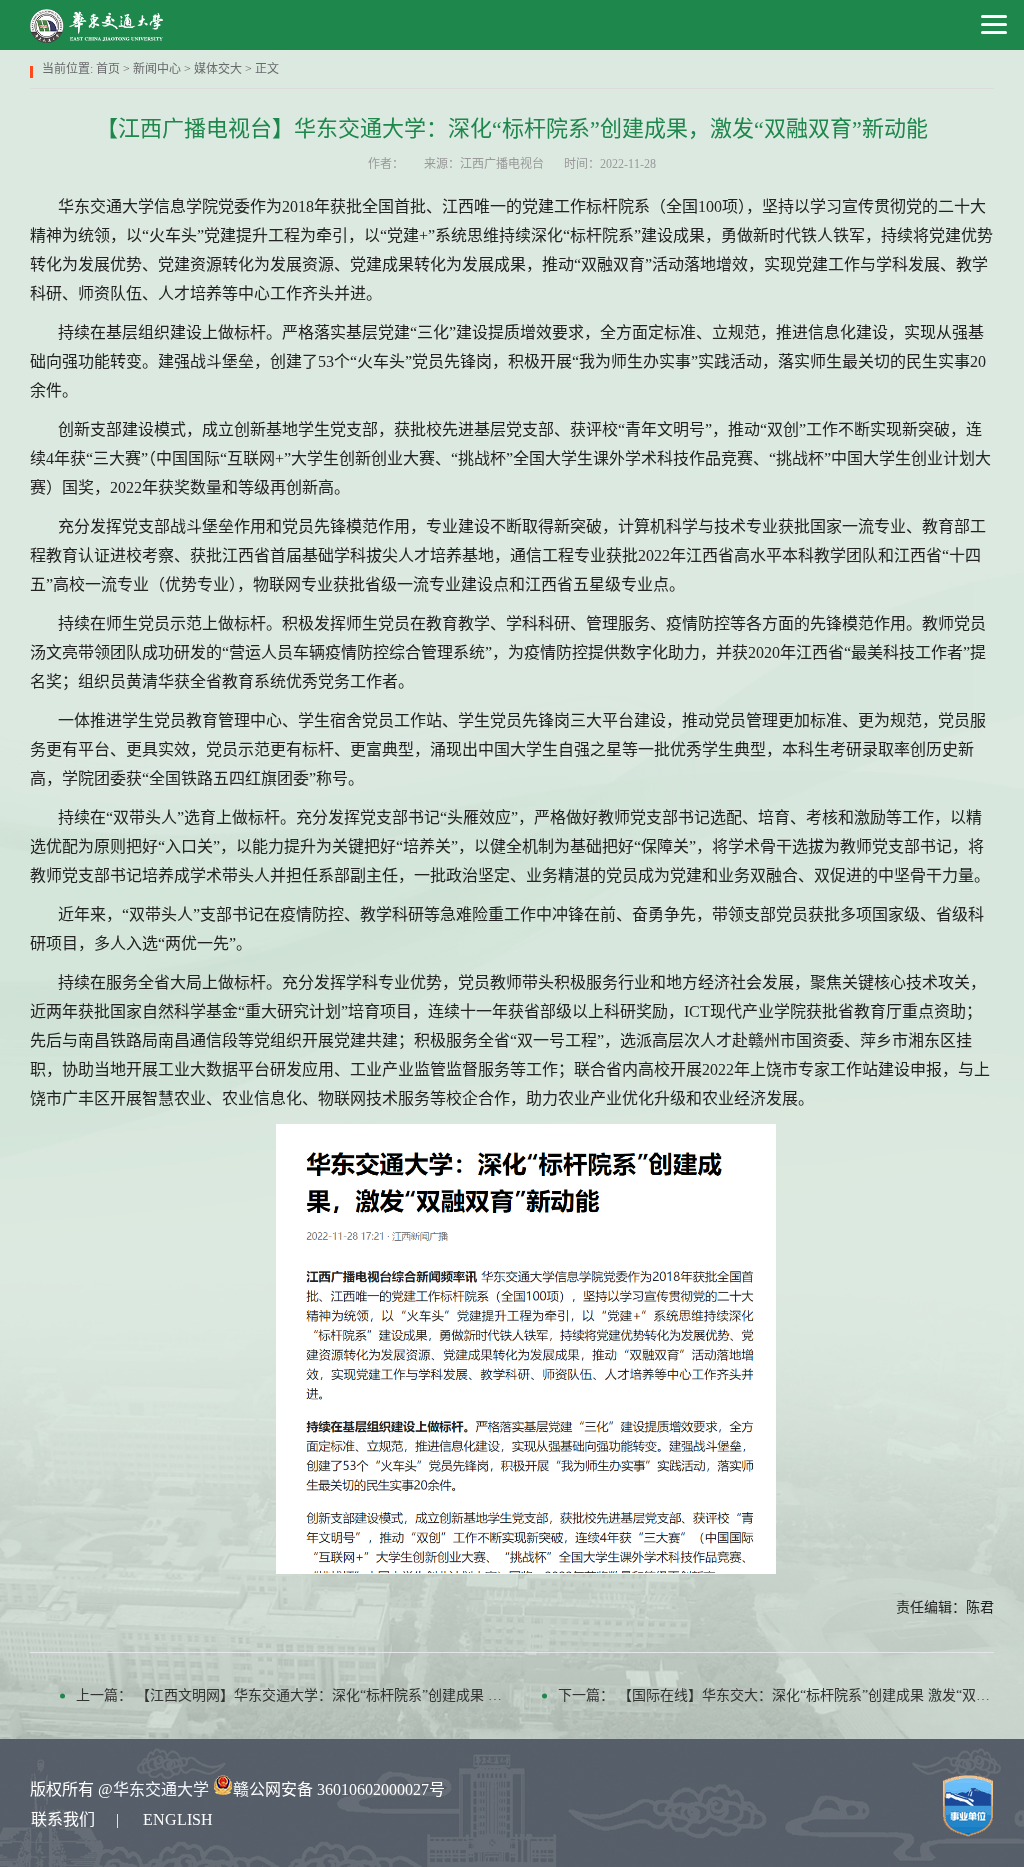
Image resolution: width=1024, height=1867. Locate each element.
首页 (108, 69)
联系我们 (63, 1819)
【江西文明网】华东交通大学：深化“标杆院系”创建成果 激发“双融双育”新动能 (381, 1695)
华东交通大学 (161, 1789)
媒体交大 (218, 69)
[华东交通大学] (97, 25)
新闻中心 (157, 69)
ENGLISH (178, 1819)
